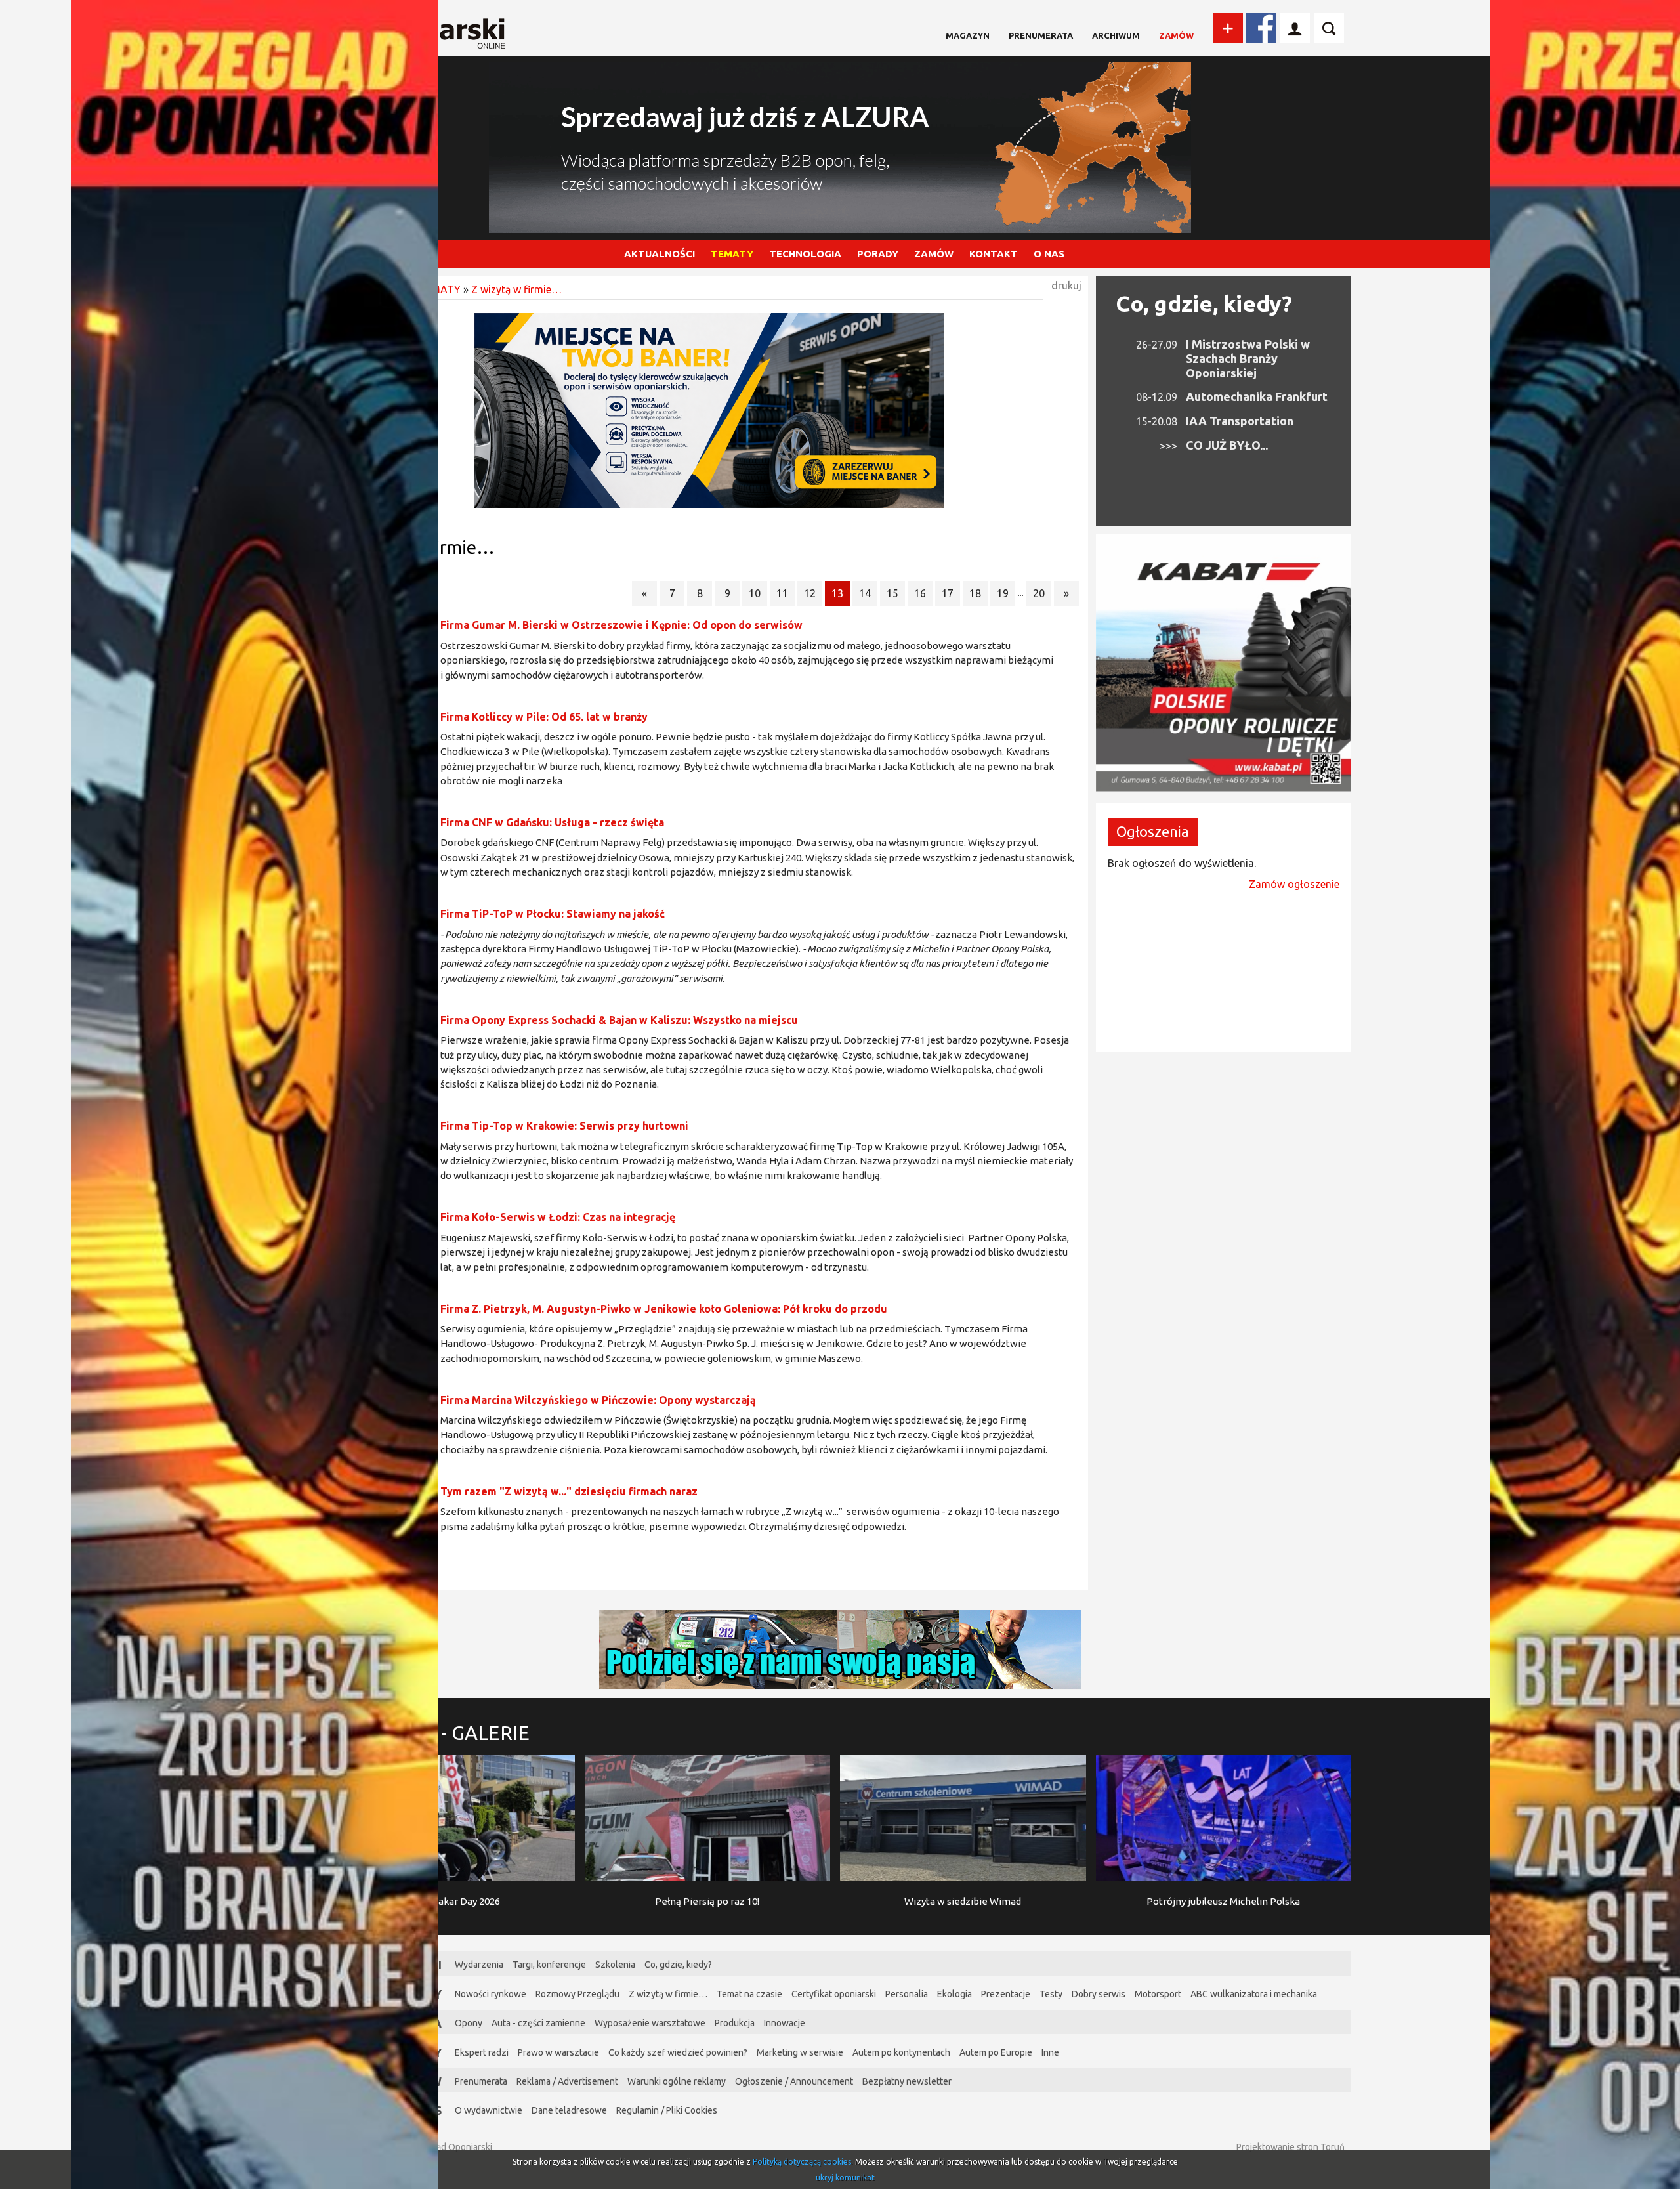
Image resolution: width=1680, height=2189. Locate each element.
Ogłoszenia (1153, 831)
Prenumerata (1041, 35)
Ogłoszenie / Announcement (794, 2081)
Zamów (1176, 35)
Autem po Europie (996, 2052)
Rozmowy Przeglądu (577, 1994)
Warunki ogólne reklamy (677, 2081)
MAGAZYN (968, 35)
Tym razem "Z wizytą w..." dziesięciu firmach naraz (569, 1491)
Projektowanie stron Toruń (1291, 2147)
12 (810, 593)
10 (755, 593)
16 (920, 593)
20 (1039, 593)
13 (837, 593)
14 (865, 593)
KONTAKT (994, 254)
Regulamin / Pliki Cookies (667, 2110)
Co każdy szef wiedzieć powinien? (678, 2052)
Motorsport (1158, 1994)
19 (1003, 593)
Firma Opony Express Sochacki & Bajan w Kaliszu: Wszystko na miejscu (619, 1020)
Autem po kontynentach (901, 2052)
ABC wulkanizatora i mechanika (1254, 1994)
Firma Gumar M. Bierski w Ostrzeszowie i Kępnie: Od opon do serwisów (621, 625)
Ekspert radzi (482, 2052)
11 (782, 593)
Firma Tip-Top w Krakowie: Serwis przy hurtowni (564, 1126)
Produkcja (735, 2023)
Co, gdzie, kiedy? (1204, 303)
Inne (1050, 2052)
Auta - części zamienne (538, 2023)
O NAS (1049, 254)
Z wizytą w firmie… (516, 289)
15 (892, 593)
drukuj (1066, 286)
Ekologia (955, 1994)
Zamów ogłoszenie (1294, 884)
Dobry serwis (1099, 1994)
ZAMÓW (934, 254)
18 (975, 593)
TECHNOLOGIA (805, 254)
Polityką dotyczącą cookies (802, 2162)
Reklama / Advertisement (567, 2081)
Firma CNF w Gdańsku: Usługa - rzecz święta (552, 822)
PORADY (878, 254)
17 (948, 593)
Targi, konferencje (549, 1965)
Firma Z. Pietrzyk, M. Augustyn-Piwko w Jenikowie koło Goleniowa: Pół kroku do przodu (664, 1309)
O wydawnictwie (489, 2110)
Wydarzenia (479, 1965)
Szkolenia (615, 1965)
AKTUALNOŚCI (660, 254)
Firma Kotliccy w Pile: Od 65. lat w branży (544, 717)
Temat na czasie (749, 1994)
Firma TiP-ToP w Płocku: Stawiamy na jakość (553, 914)
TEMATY (732, 254)
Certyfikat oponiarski (834, 1994)
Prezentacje (1006, 1994)
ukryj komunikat (845, 2178)
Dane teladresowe (569, 2110)
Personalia (907, 1994)
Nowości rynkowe (491, 1994)
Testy (1051, 1994)
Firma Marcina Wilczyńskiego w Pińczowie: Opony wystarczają (598, 1400)
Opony (469, 2023)
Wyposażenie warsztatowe (650, 2023)
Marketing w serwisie (800, 2052)
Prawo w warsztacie (558, 2052)
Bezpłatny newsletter (907, 2081)
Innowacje (785, 2023)
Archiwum (1116, 35)
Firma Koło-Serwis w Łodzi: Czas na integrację (558, 1217)
